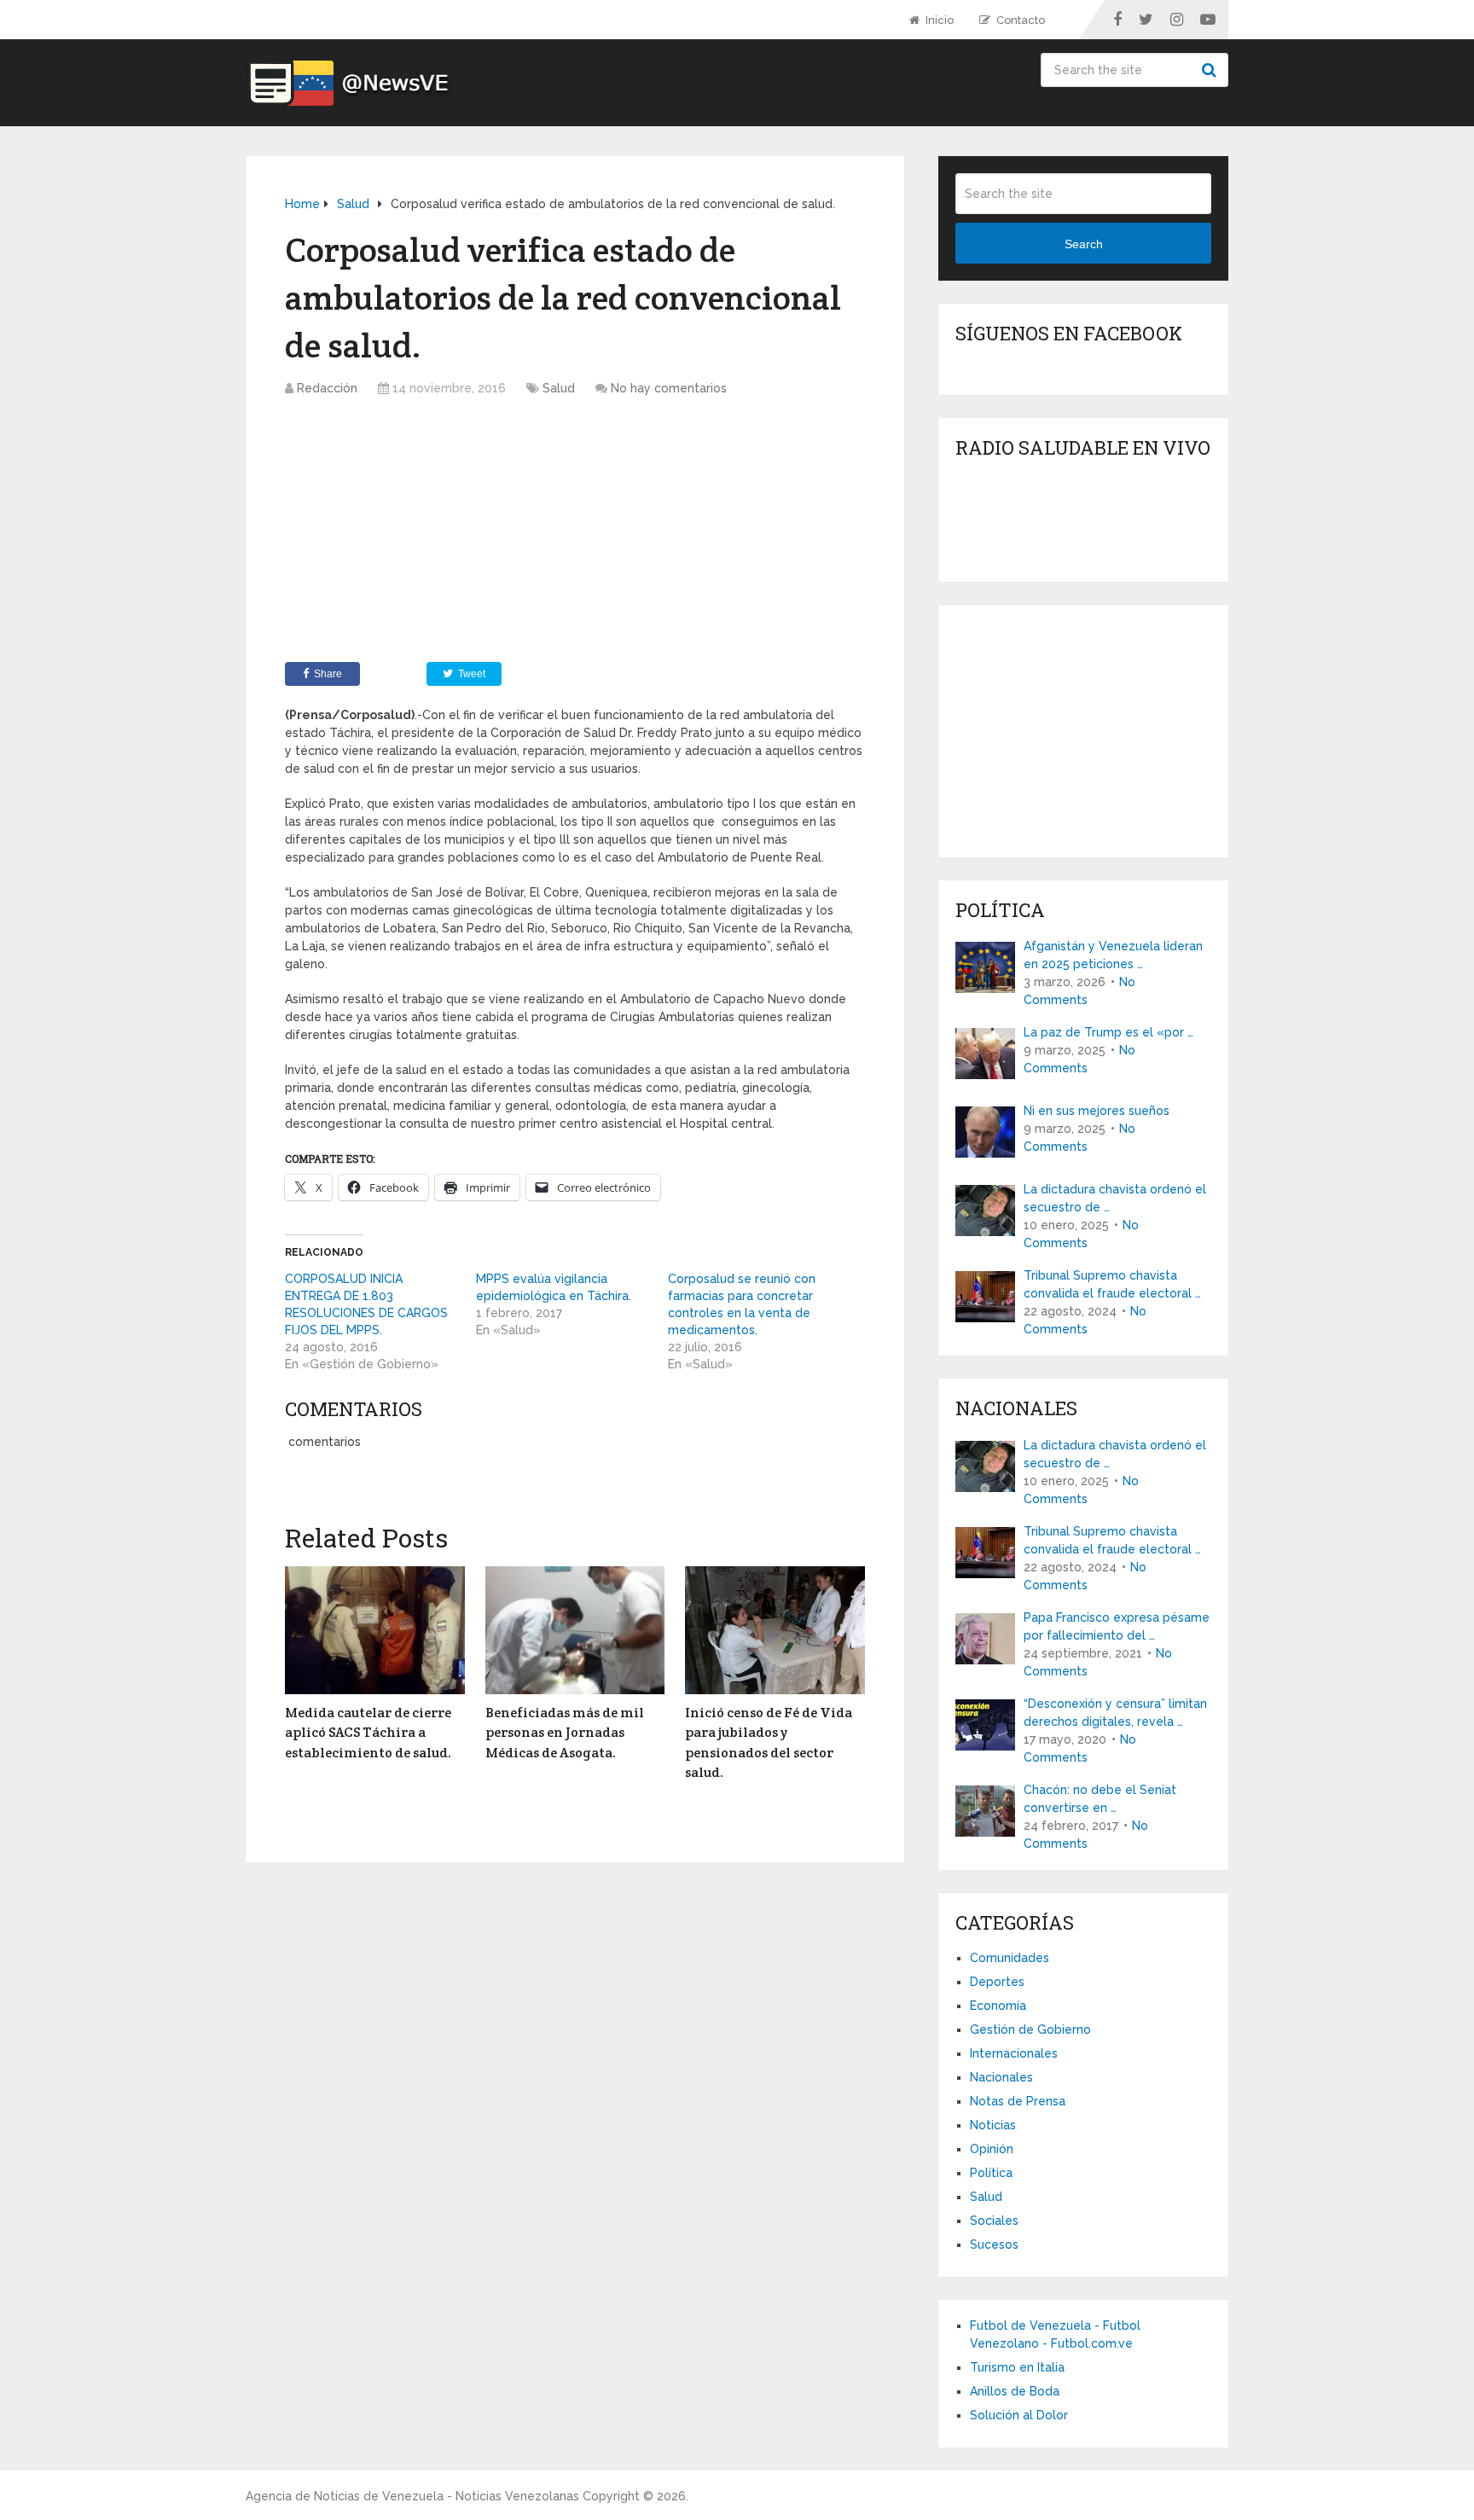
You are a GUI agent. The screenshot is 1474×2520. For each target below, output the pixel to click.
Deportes (997, 1982)
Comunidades (1010, 1958)
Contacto (1019, 20)
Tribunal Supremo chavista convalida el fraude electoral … (1112, 1284)
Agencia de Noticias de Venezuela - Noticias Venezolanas (412, 2496)
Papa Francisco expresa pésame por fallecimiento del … (1117, 1626)
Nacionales (1001, 2077)
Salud (559, 388)
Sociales (994, 2221)
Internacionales (1014, 2053)
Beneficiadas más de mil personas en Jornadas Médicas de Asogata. (565, 1733)
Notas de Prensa (1018, 2101)
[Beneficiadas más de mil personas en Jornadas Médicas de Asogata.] (575, 1630)
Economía (998, 2006)
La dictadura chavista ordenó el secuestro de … (1115, 1198)
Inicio (938, 20)
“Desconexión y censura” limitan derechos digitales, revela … (1115, 1713)
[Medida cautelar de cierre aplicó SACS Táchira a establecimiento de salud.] (375, 1630)
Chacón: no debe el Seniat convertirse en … (1100, 1799)
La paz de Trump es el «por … (1108, 1032)
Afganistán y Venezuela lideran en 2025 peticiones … (1113, 955)
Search (1211, 70)
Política (991, 2173)
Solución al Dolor (1019, 2415)
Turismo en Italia (1017, 2367)
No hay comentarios (669, 388)
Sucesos (994, 2244)
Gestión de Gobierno (1030, 2029)
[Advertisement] (575, 534)
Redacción (327, 388)
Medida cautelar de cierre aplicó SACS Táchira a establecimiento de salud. (368, 1733)
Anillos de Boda (1015, 2391)
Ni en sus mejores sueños (1097, 1111)
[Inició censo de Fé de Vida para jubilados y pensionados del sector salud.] (775, 1630)
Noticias (993, 2125)
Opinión (992, 2149)
